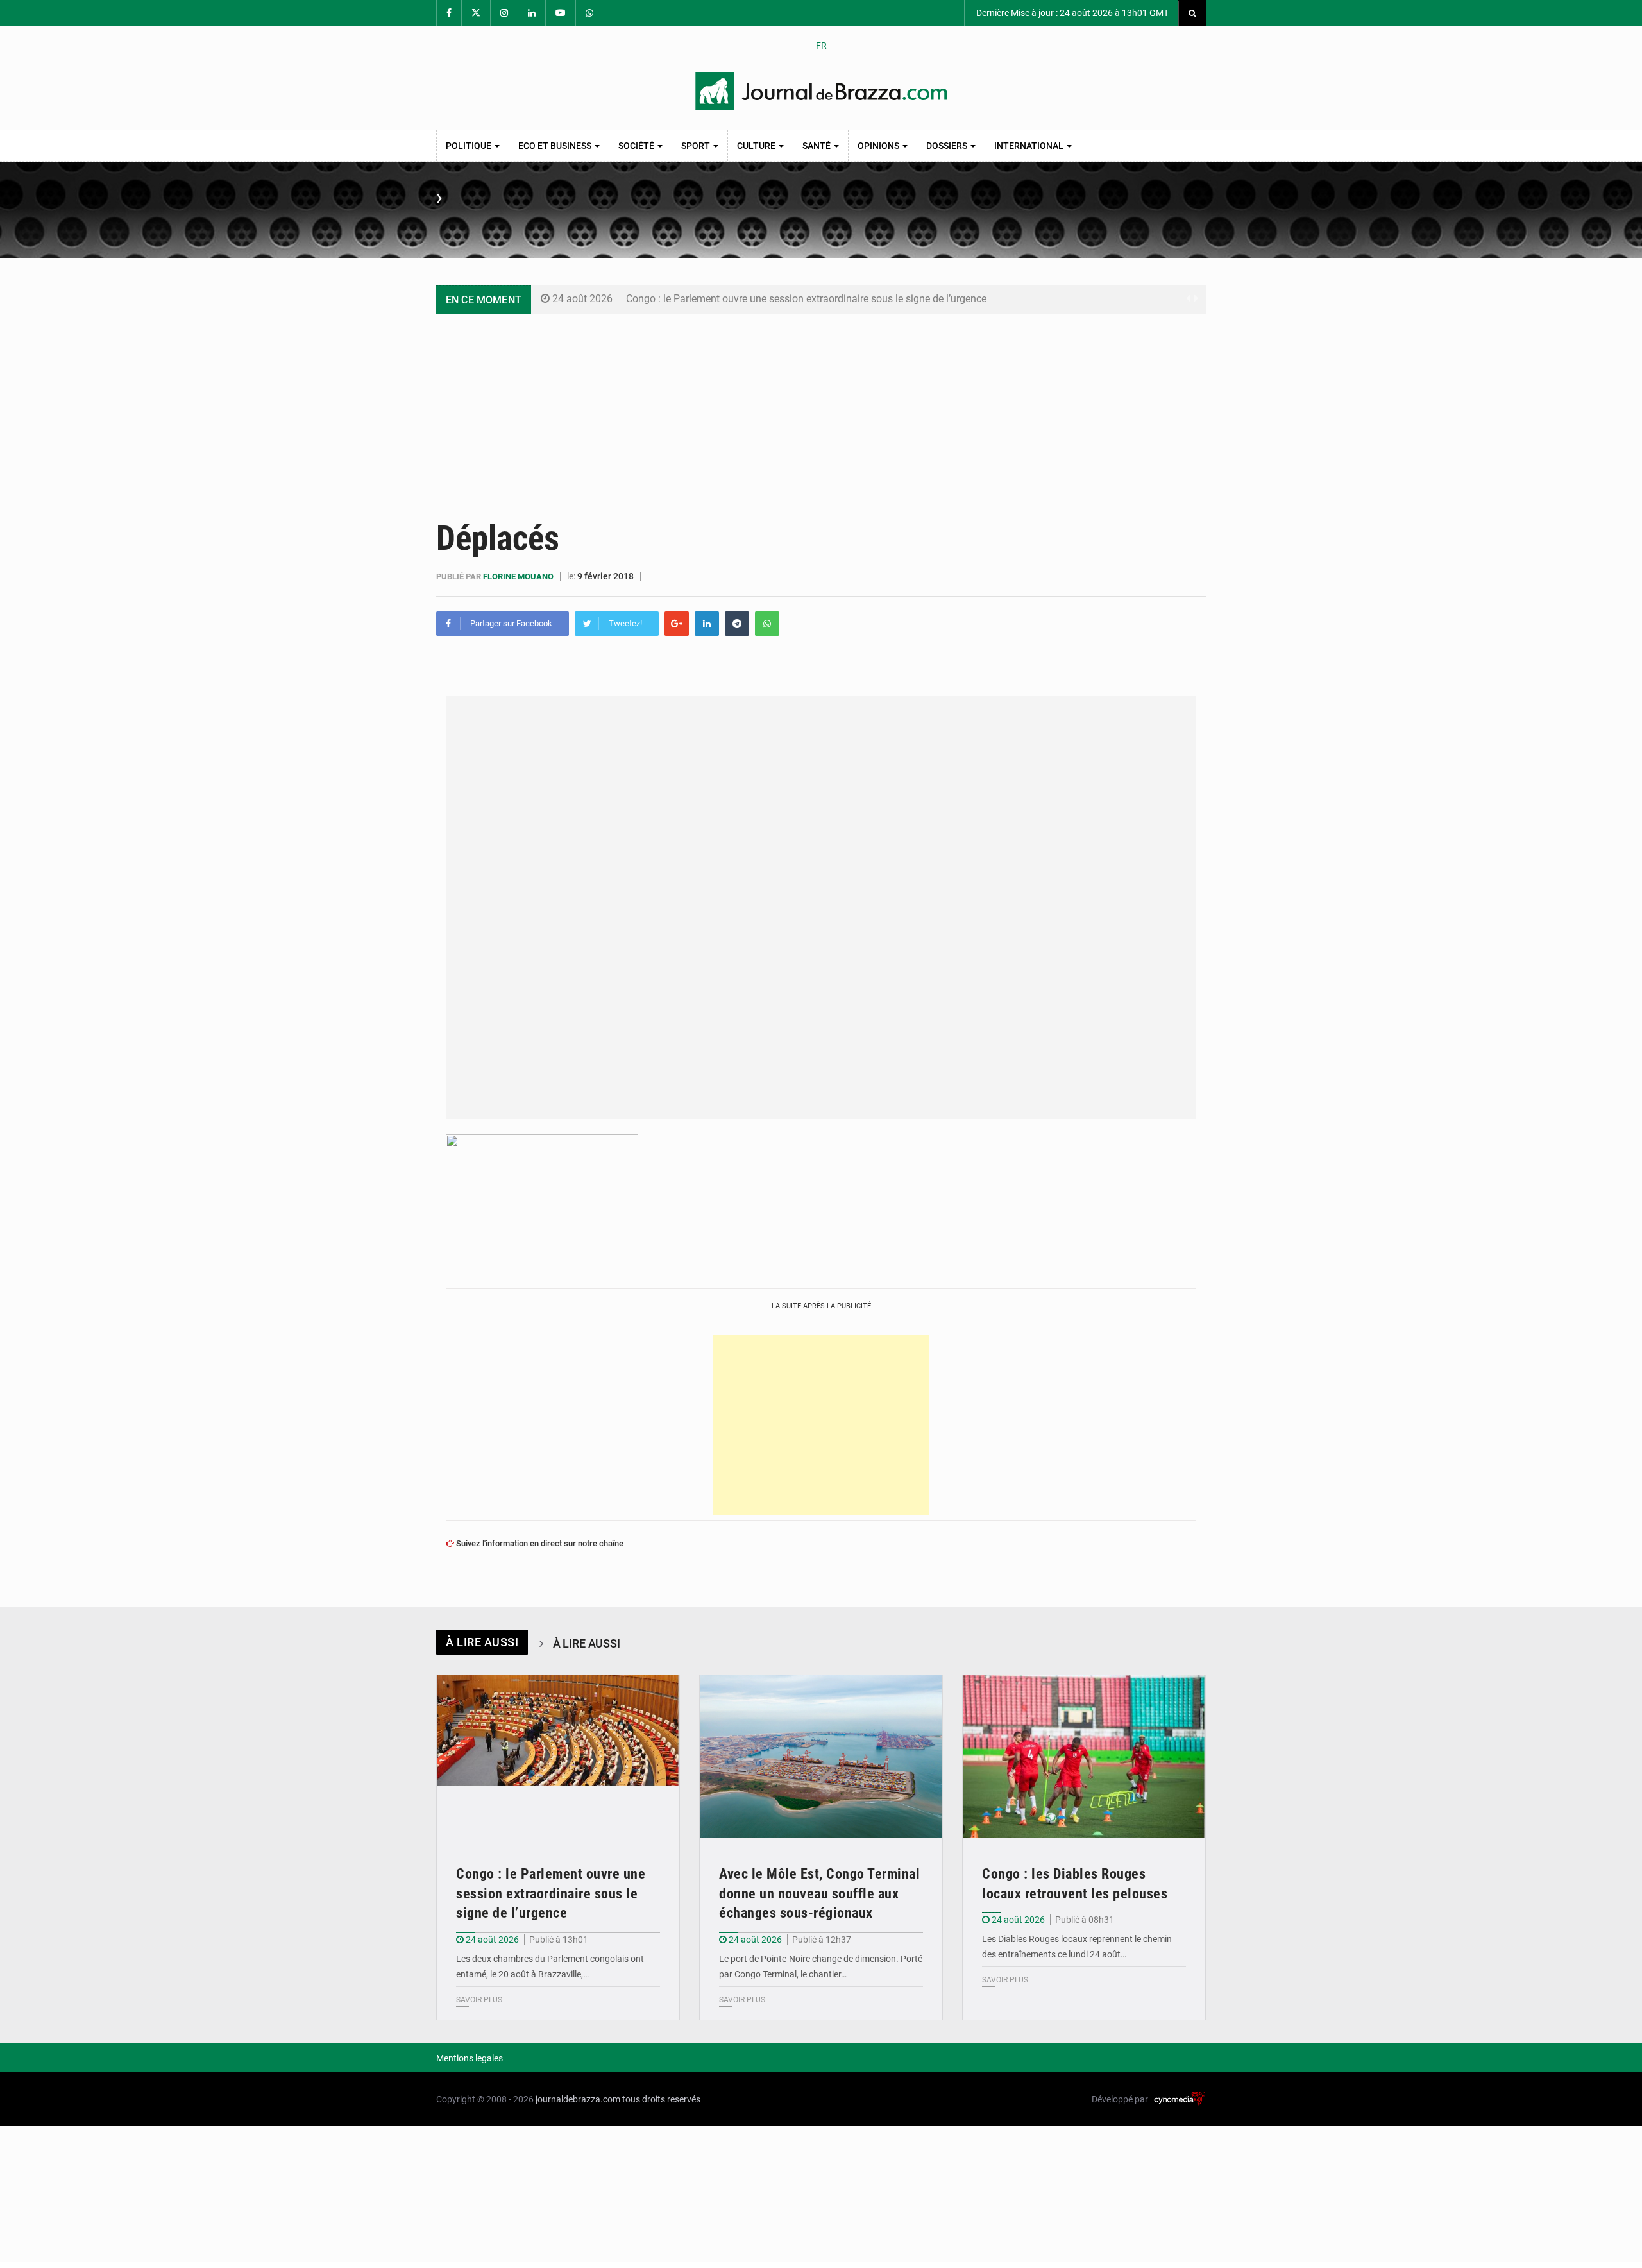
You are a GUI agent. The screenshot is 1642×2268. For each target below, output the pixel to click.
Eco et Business (556, 146)
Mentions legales (470, 2058)
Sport (697, 146)
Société (637, 146)
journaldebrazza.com (578, 2099)
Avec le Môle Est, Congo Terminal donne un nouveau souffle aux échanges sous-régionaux (819, 1894)
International (1030, 146)
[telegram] (737, 624)
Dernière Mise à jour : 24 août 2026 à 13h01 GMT (1071, 13)
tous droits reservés (661, 2099)
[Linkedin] (707, 624)
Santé (817, 146)
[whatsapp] (767, 624)
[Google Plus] (677, 624)
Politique (470, 146)
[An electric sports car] (558, 1756)
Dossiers (948, 146)
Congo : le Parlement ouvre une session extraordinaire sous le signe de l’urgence (806, 299)
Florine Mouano (519, 576)
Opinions (879, 146)
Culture (757, 146)
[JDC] (821, 91)
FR (821, 46)
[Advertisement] (821, 410)
